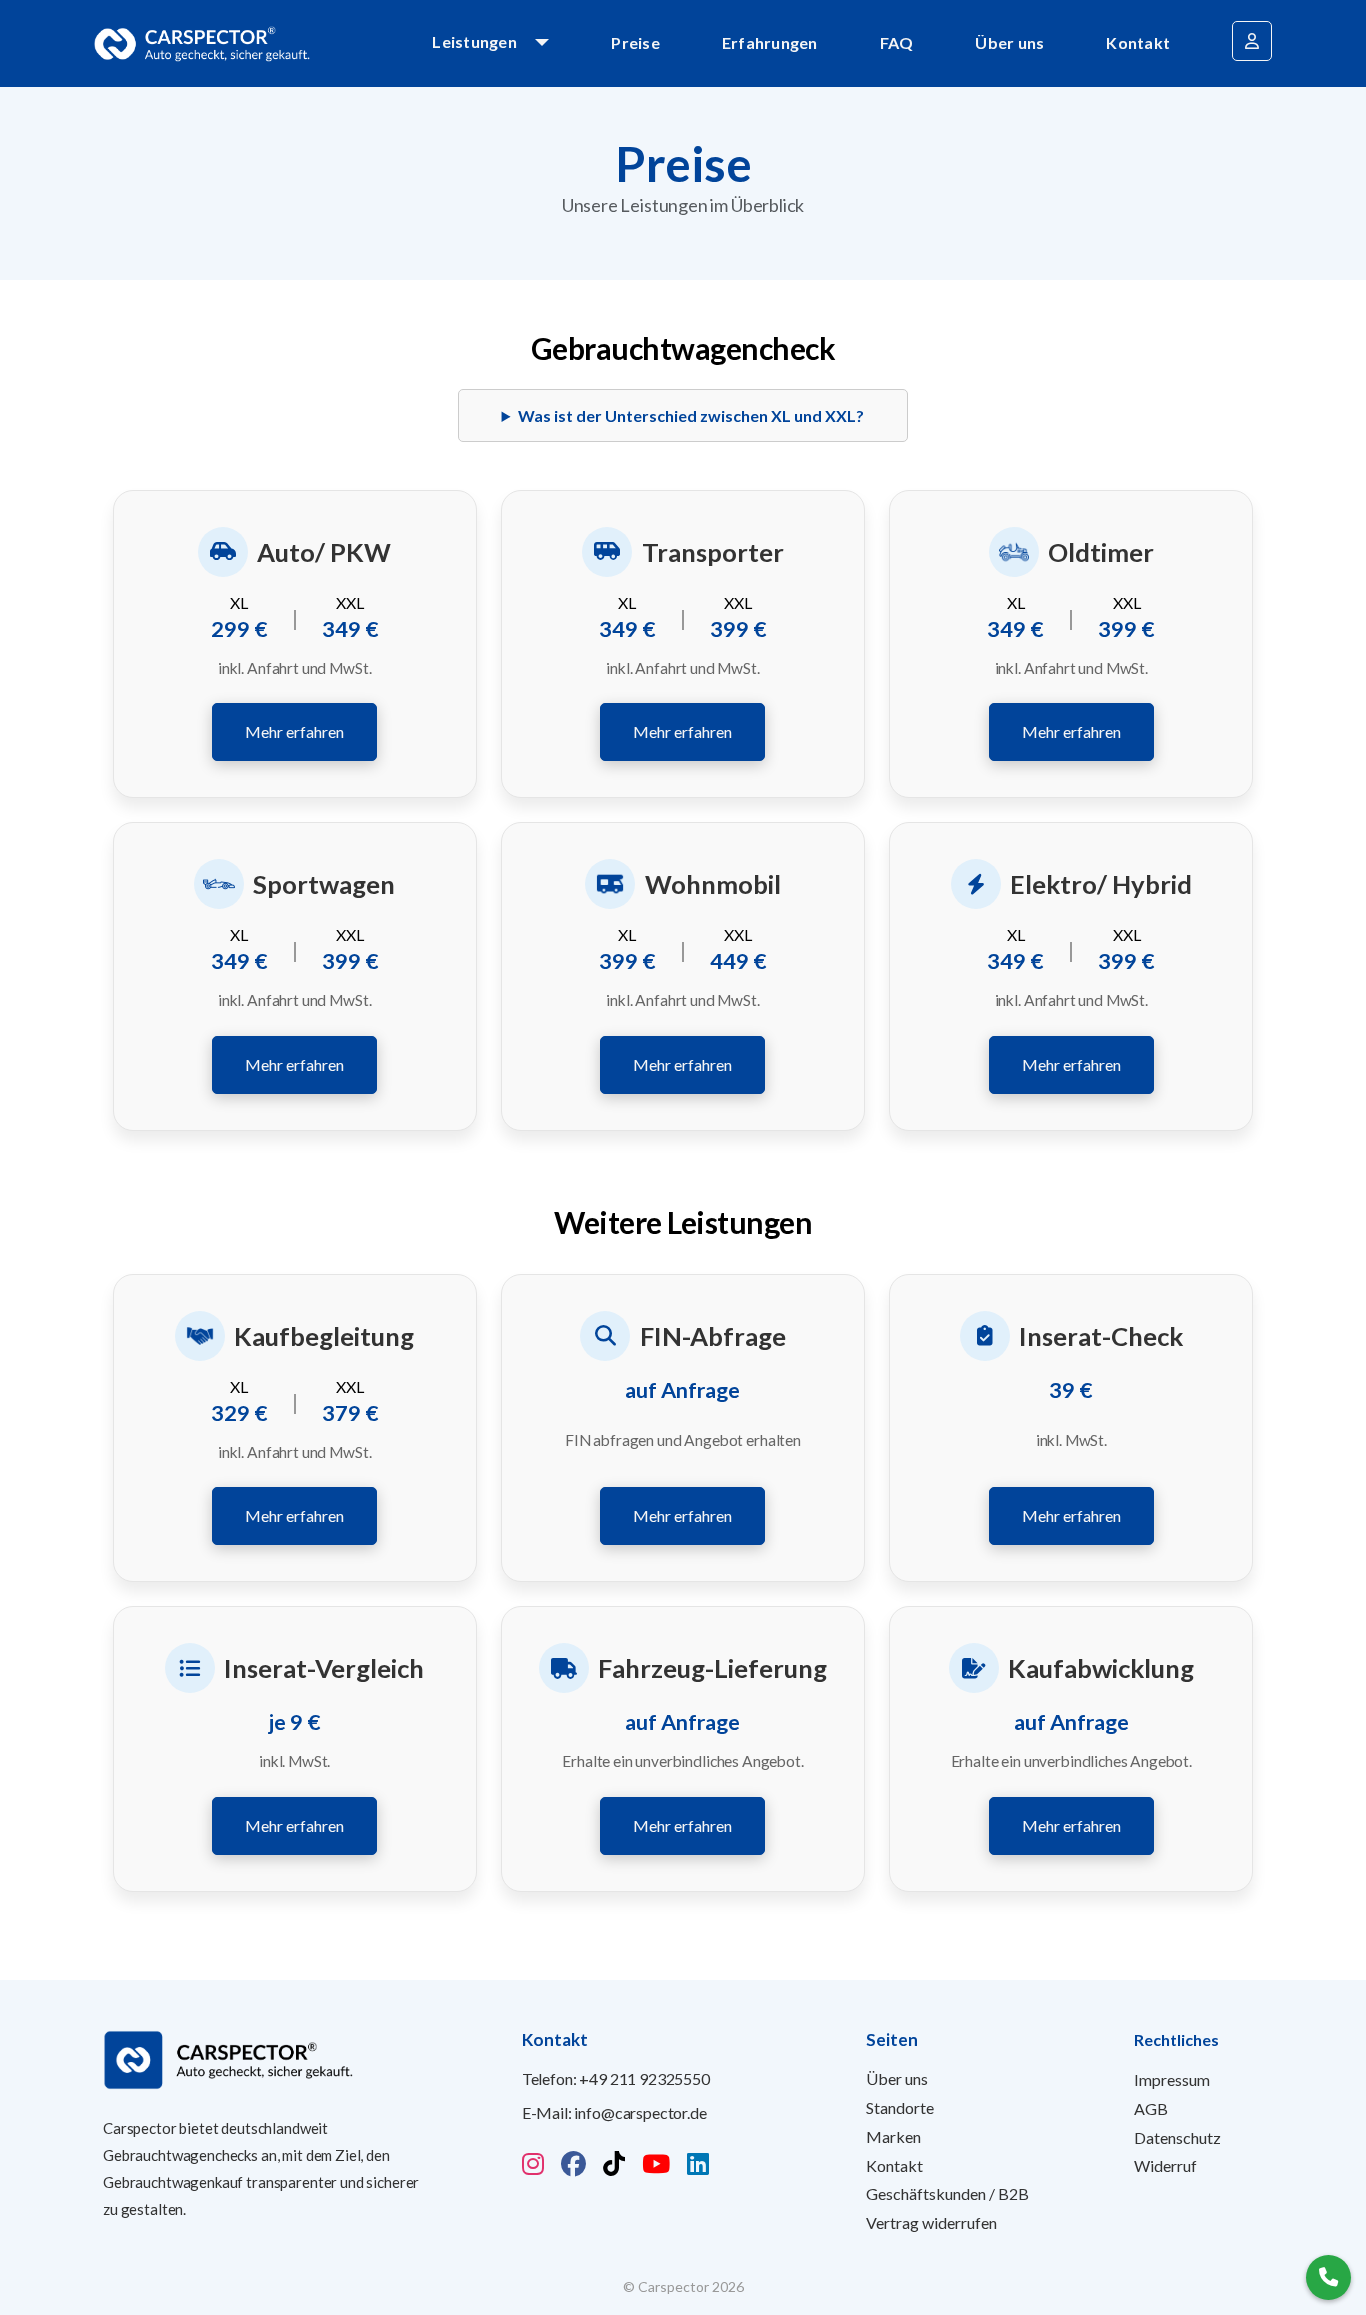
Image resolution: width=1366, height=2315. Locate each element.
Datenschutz (1177, 2137)
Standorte (900, 2107)
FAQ (897, 42)
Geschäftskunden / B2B (947, 2193)
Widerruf (1165, 2165)
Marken (893, 2136)
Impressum (1172, 2079)
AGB (1151, 2108)
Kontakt (1138, 42)
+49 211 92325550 (644, 2078)
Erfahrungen (770, 42)
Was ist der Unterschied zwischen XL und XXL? (691, 415)
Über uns (1009, 42)
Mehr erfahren (294, 731)
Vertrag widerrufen (931, 2222)
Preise (635, 42)
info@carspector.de (640, 2112)
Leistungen (474, 41)
